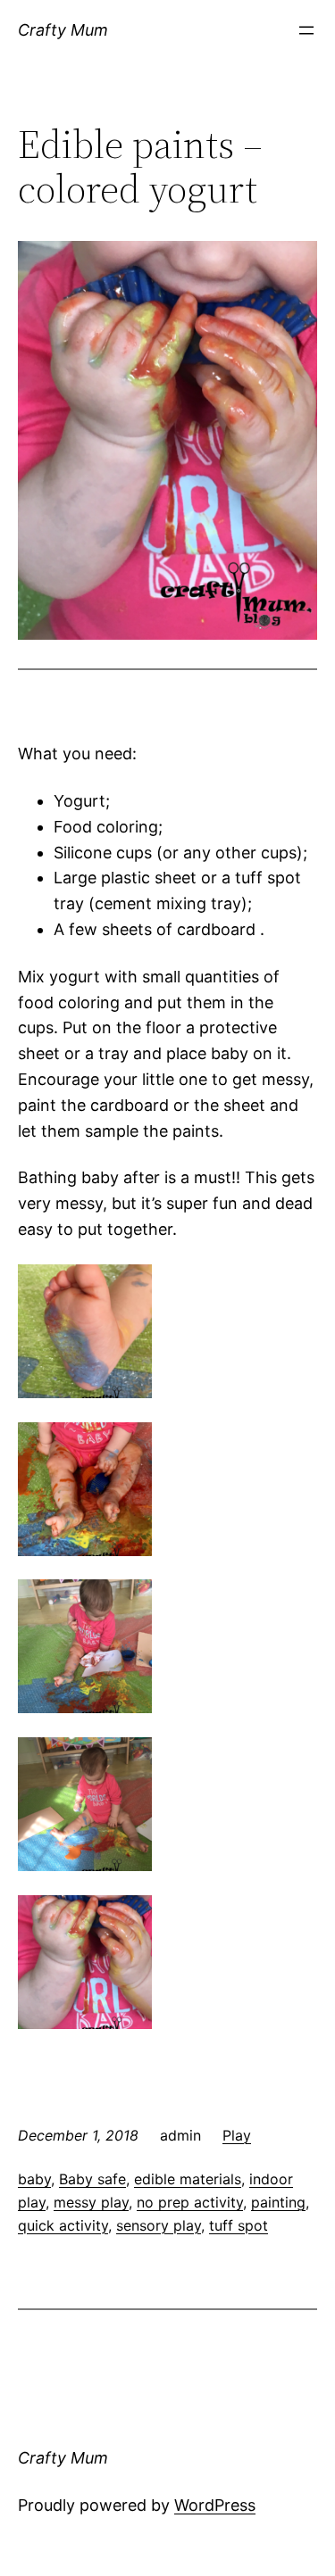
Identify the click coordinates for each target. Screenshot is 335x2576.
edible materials (188, 2179)
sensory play (159, 2225)
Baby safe (92, 2179)
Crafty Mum (63, 30)
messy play (91, 2202)
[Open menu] (306, 30)
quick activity (63, 2225)
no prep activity (190, 2202)
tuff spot (239, 2225)
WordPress (215, 2505)
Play (237, 2135)
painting (278, 2202)
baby (34, 2179)
